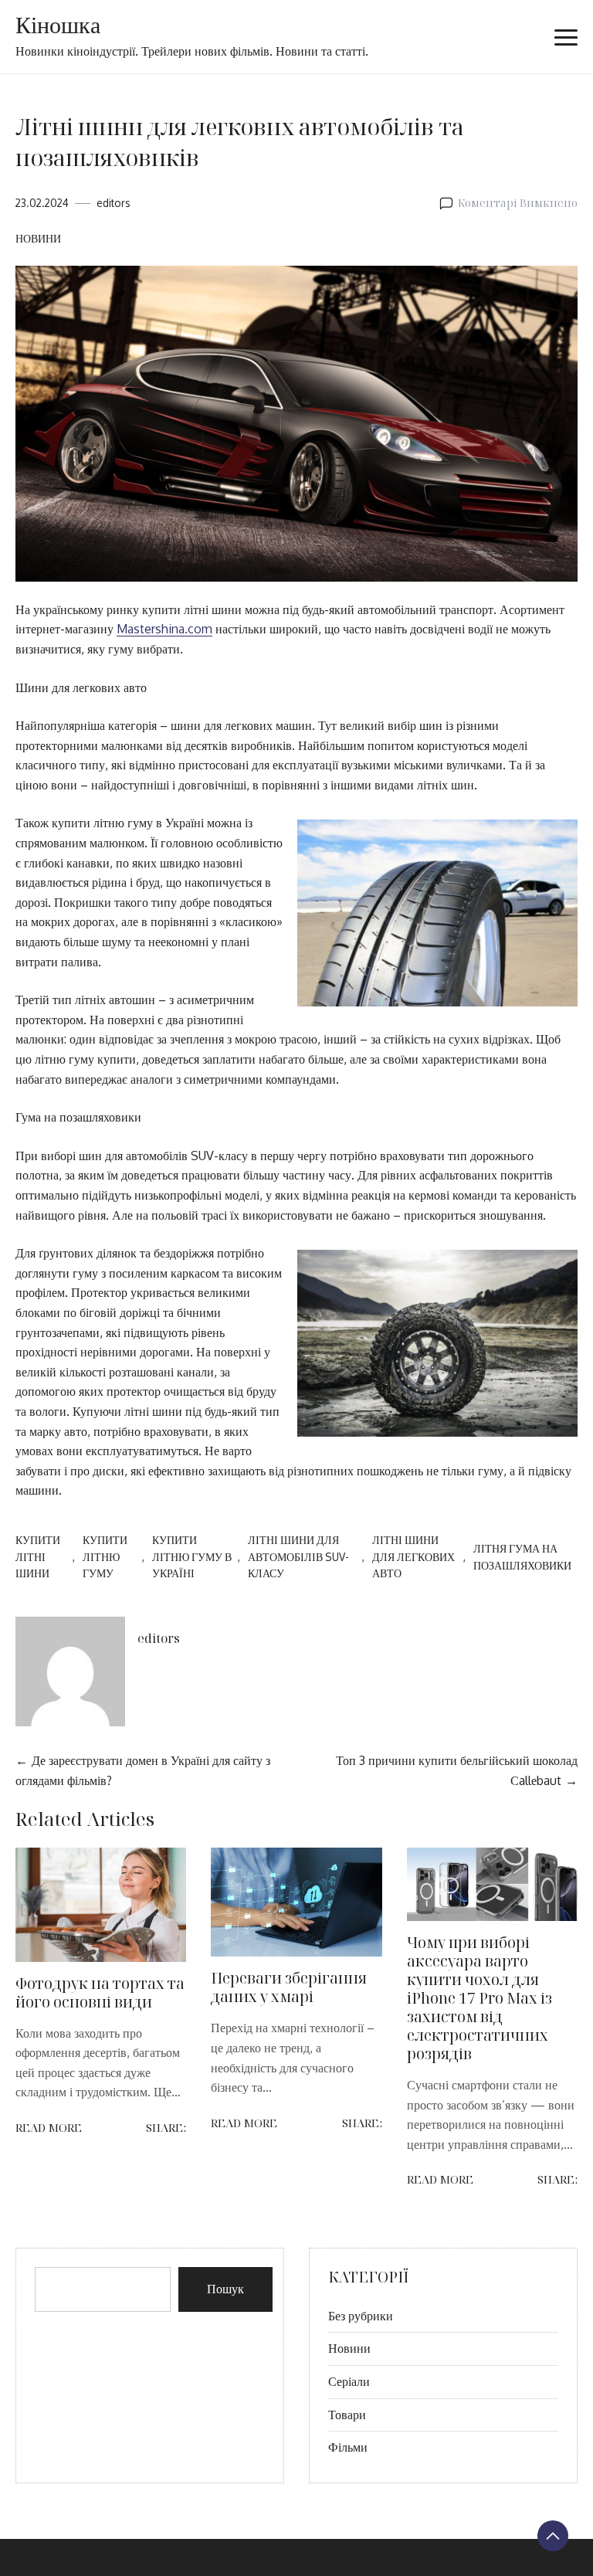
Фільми (348, 2447)
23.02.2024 (42, 203)
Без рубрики (361, 2316)
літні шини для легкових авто (413, 1557)
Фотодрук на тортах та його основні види (100, 1992)
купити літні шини (38, 1557)
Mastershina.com (164, 629)
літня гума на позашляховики (522, 1557)
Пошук (225, 2289)
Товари (347, 2415)
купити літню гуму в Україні (192, 1557)
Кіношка (58, 26)
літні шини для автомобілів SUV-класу (298, 1557)
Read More (49, 2128)
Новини (38, 238)
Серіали (349, 2381)
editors (114, 203)
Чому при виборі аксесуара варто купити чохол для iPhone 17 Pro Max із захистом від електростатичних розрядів (479, 1998)
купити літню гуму (105, 1557)
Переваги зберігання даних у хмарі (289, 1987)
